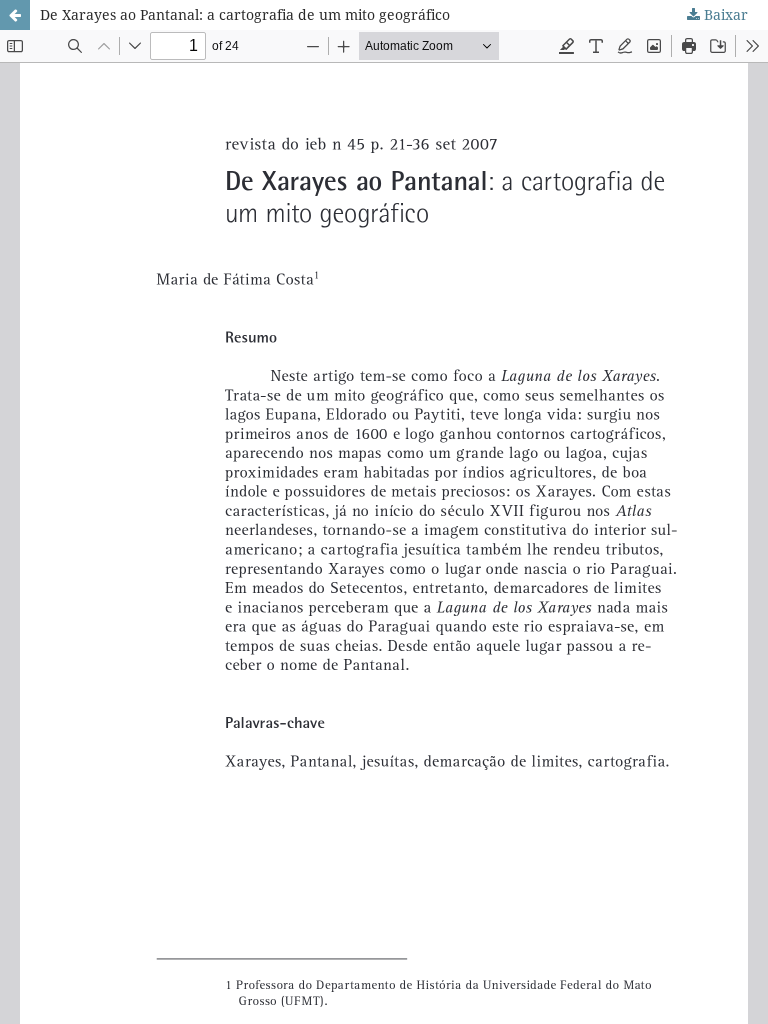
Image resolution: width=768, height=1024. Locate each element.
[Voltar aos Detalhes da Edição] (15, 15)
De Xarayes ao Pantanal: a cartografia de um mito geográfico (245, 14)
